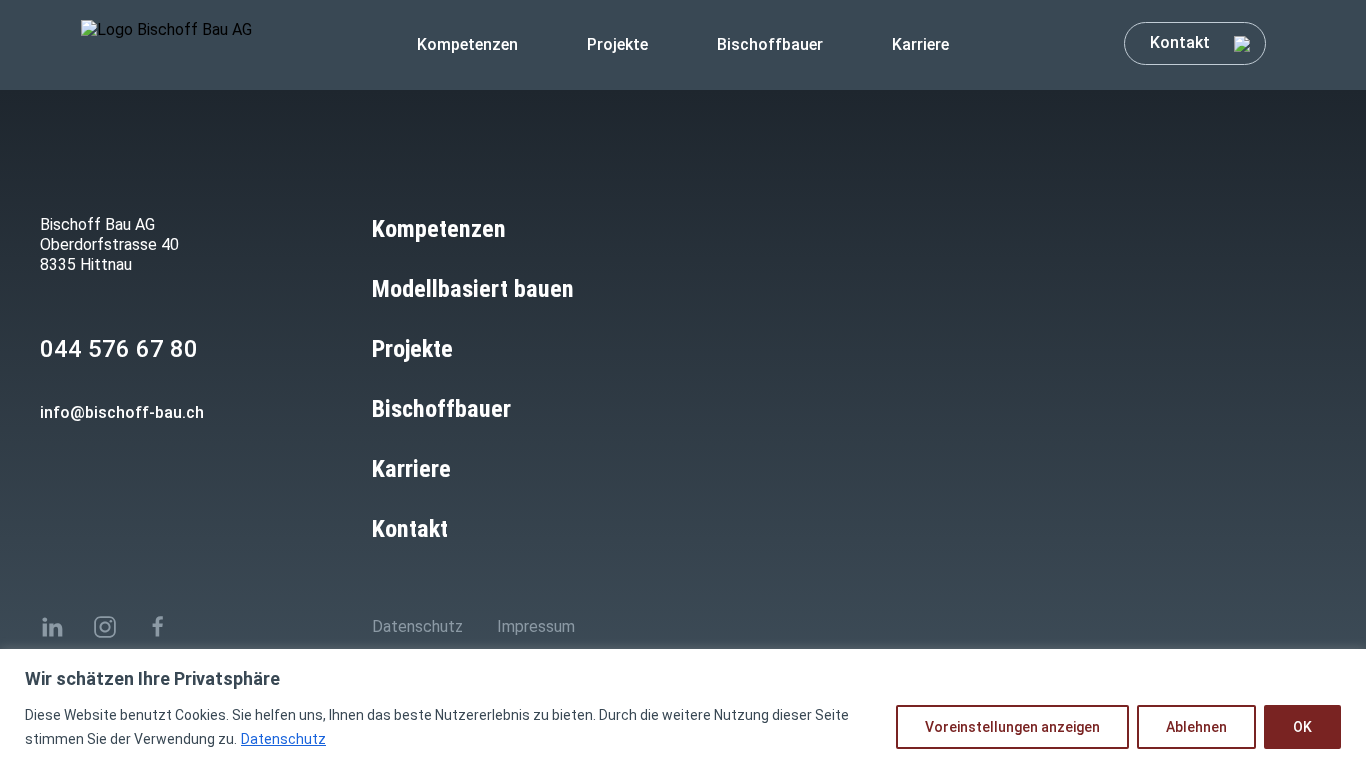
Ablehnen (1196, 727)
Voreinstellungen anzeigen (1012, 727)
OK (1302, 727)
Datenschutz (283, 739)
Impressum (536, 626)
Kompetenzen (467, 44)
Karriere (920, 44)
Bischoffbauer (770, 44)
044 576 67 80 (119, 349)
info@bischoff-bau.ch (122, 412)
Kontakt (1182, 42)
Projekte (617, 44)
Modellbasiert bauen (473, 289)
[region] (683, 708)
